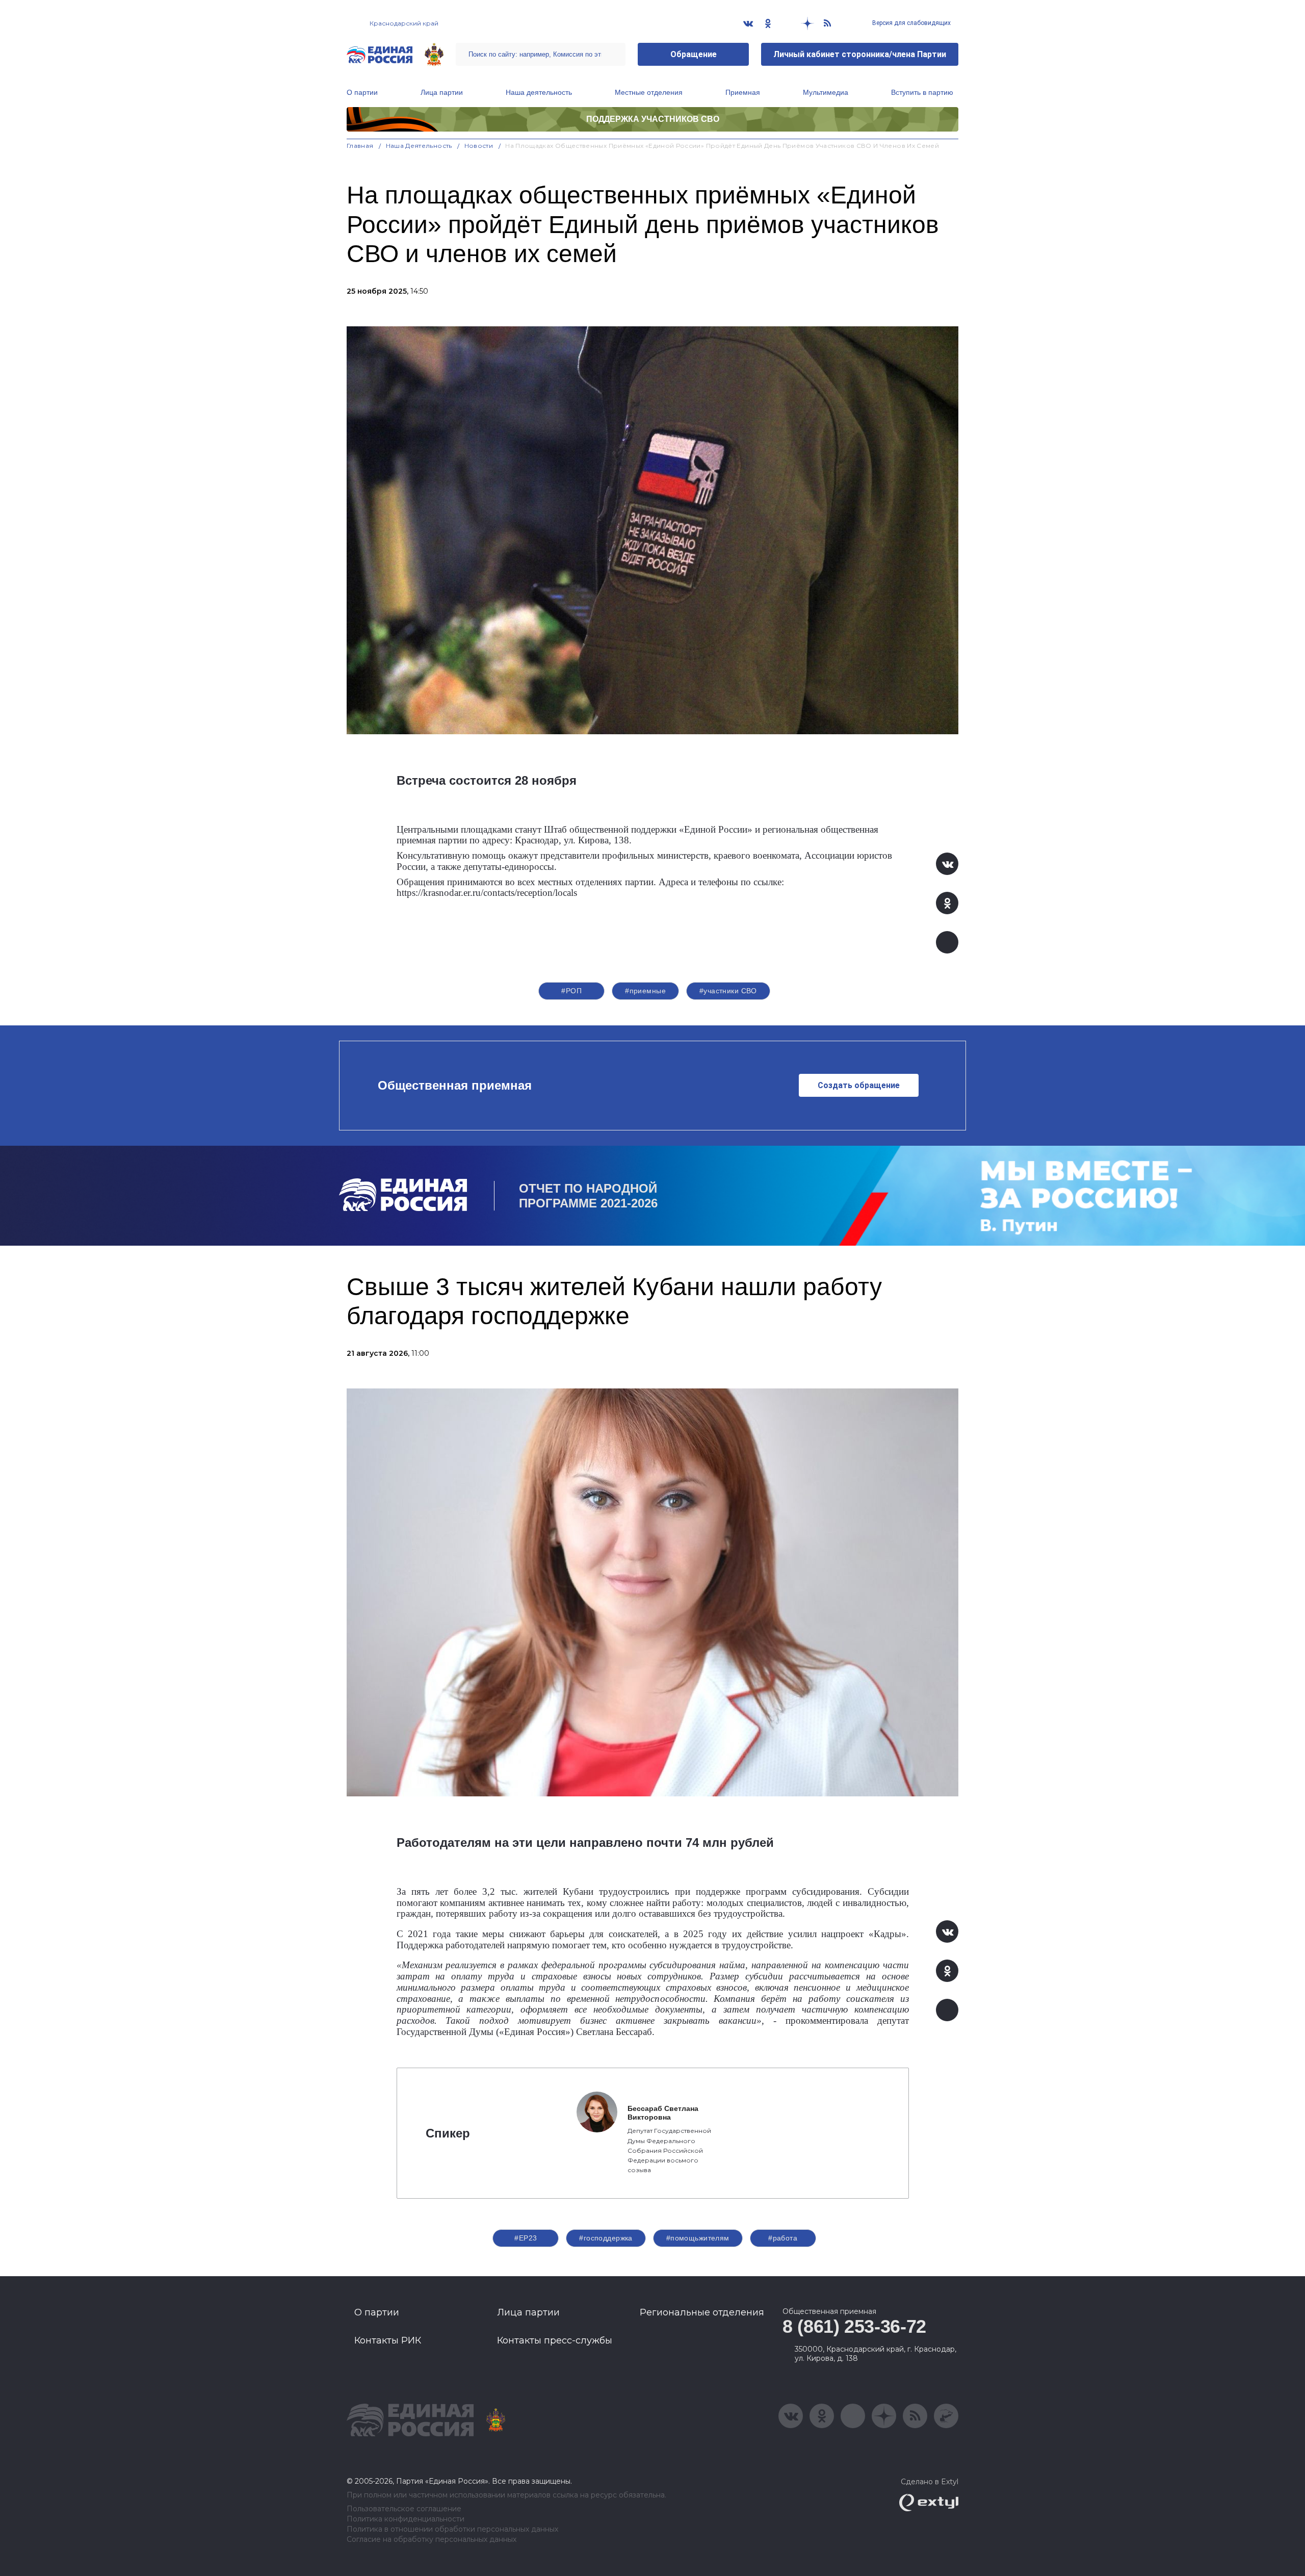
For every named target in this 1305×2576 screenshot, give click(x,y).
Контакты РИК (388, 2340)
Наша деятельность (539, 92)
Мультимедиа (826, 92)
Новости (479, 146)
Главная (360, 146)
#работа (783, 2238)
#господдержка (606, 2238)
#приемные (645, 991)
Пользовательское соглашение (404, 2509)
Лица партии (442, 92)
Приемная (743, 92)
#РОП (571, 991)
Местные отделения (649, 92)
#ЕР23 (526, 2238)
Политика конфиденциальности (406, 2519)
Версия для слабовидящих (911, 23)
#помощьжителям (698, 2238)
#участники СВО (728, 991)
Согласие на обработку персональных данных (432, 2540)
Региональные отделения (702, 2312)
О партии (362, 92)
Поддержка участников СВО (653, 119)
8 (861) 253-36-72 (854, 2326)
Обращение (694, 54)
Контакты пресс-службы (555, 2340)
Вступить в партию (922, 92)
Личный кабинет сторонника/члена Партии (860, 54)
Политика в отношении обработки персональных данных (452, 2529)
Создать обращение (859, 1085)
